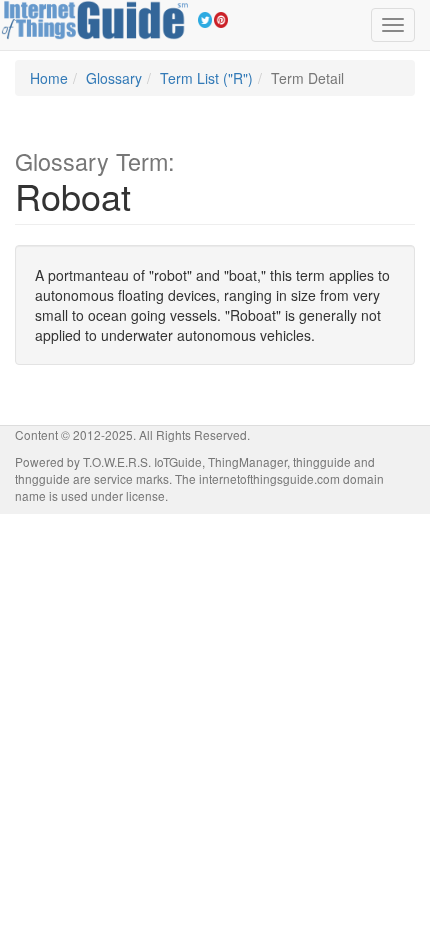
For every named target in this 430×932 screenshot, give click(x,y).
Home (49, 78)
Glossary (114, 78)
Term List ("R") (206, 78)
